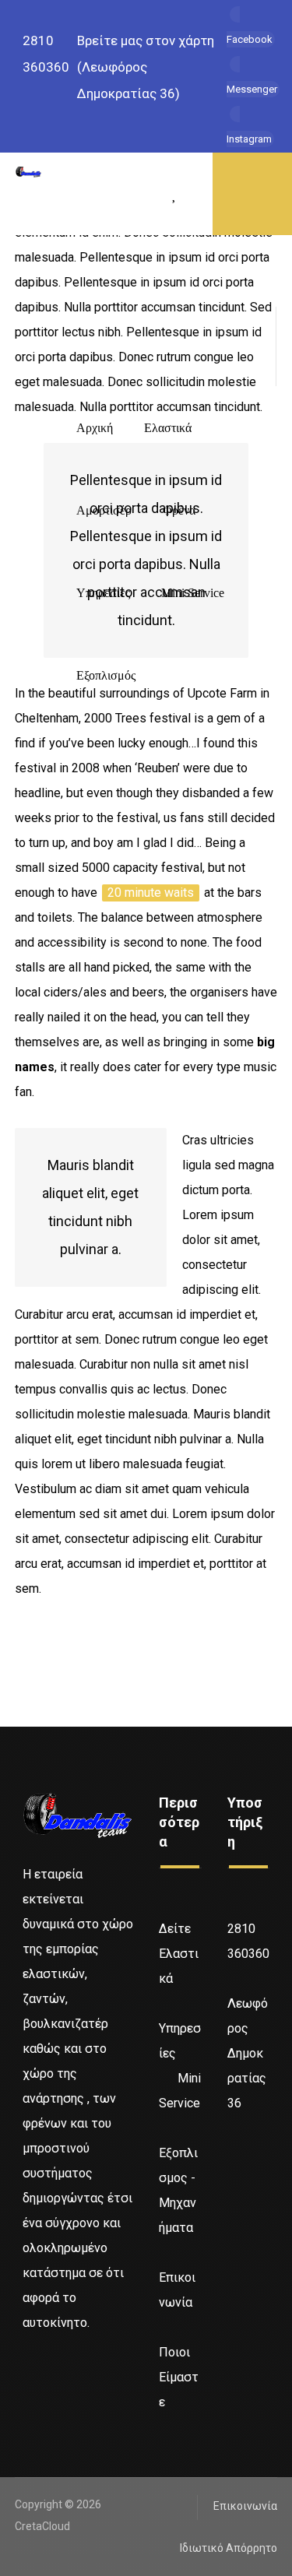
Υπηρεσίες (180, 2041)
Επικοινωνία (177, 2290)
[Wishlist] (175, 193)
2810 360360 (248, 1941)
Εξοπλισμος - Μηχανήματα (178, 2190)
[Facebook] (27, 2371)
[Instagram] (37, 2371)
